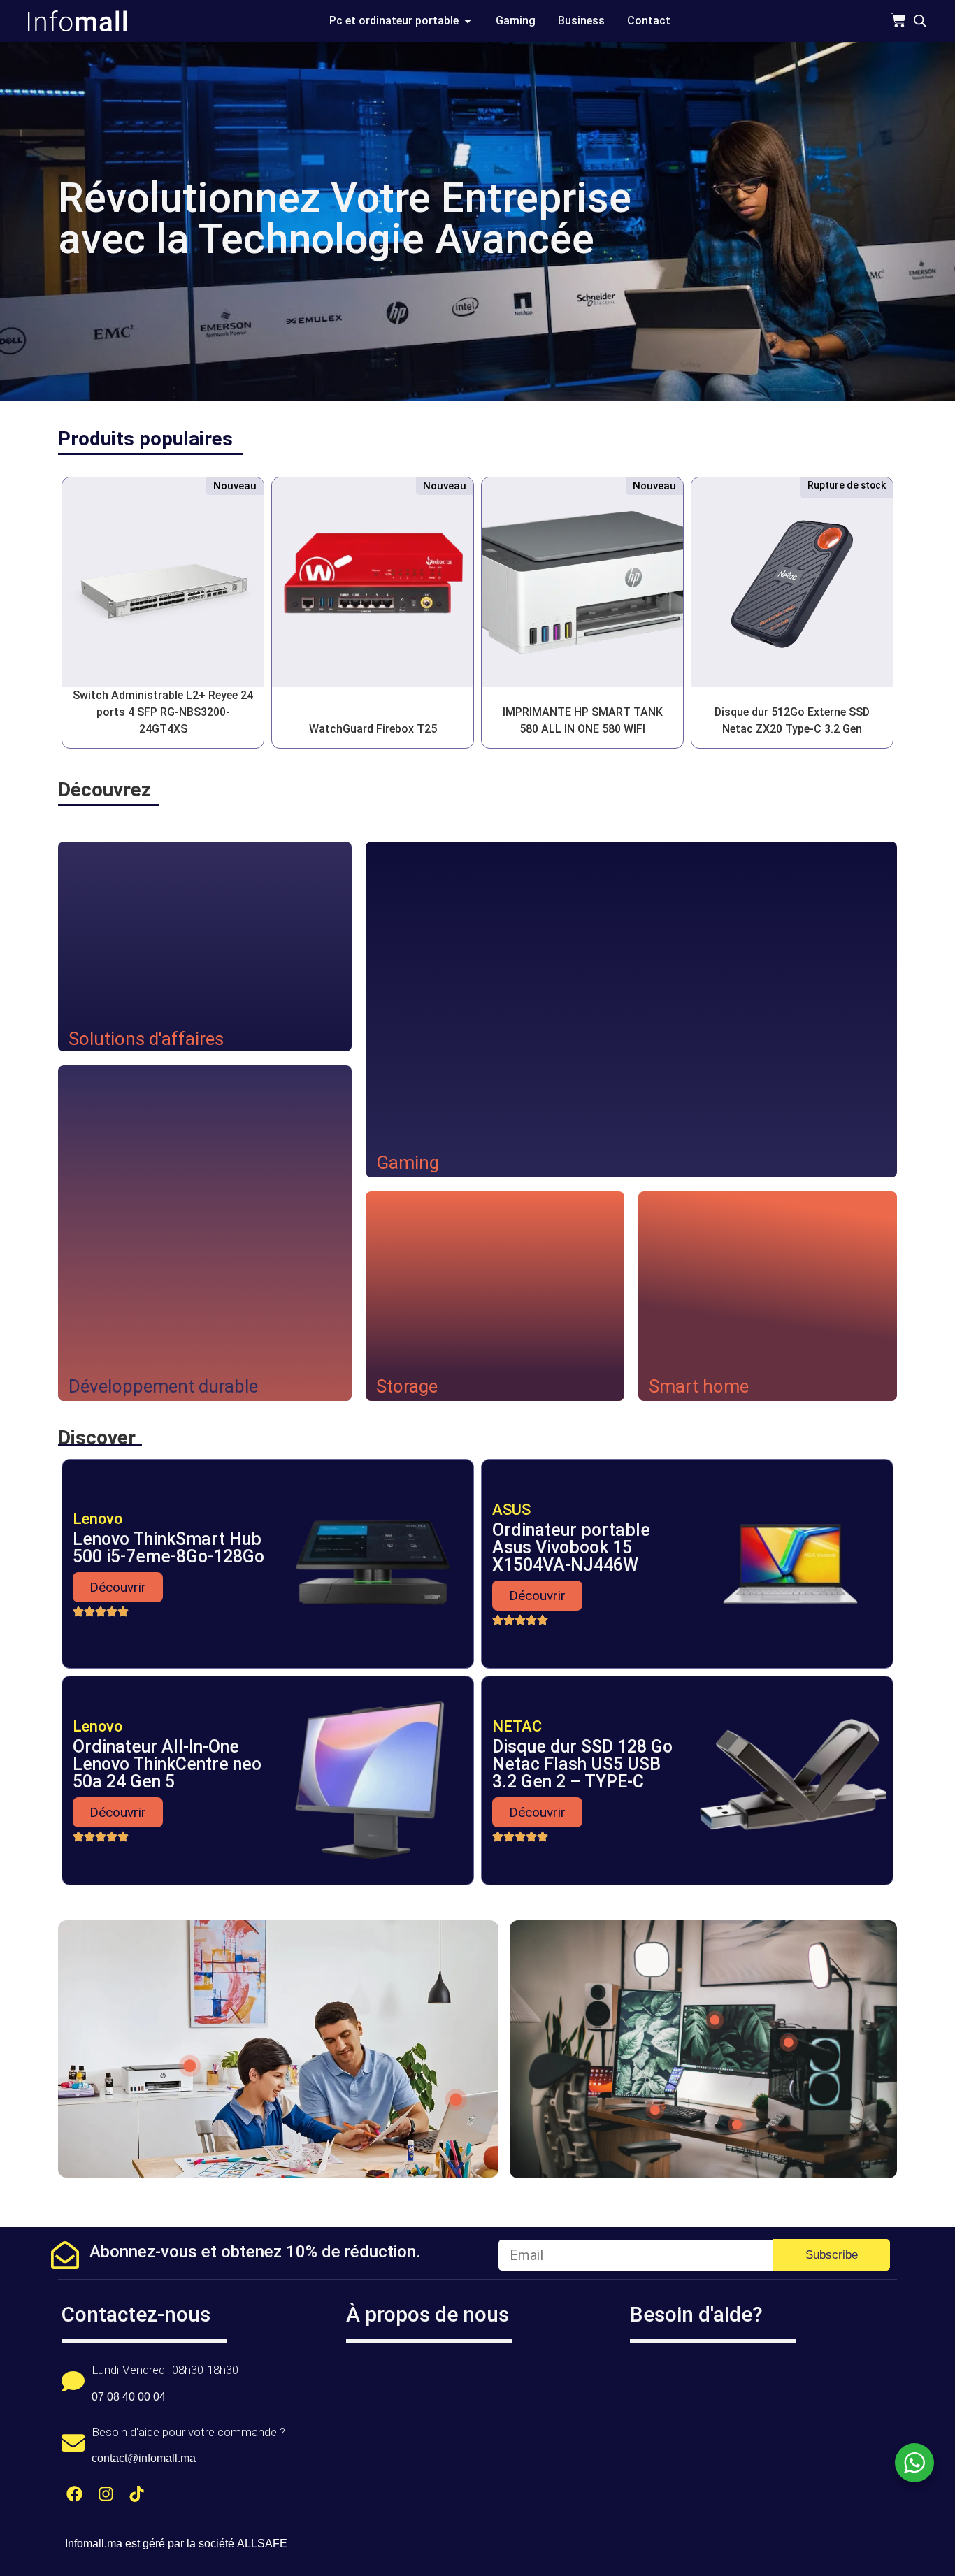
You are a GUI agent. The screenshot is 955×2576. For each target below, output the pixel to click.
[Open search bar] (920, 21)
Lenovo (98, 1519)
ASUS (511, 1510)
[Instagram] (106, 2494)
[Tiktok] (137, 2494)
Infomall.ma (94, 2543)
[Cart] (898, 20)
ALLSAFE (262, 2543)
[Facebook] (74, 2494)
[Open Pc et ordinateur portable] (468, 21)
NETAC (517, 1726)
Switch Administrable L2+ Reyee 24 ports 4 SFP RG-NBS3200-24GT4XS (163, 712)
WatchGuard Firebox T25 (373, 729)
